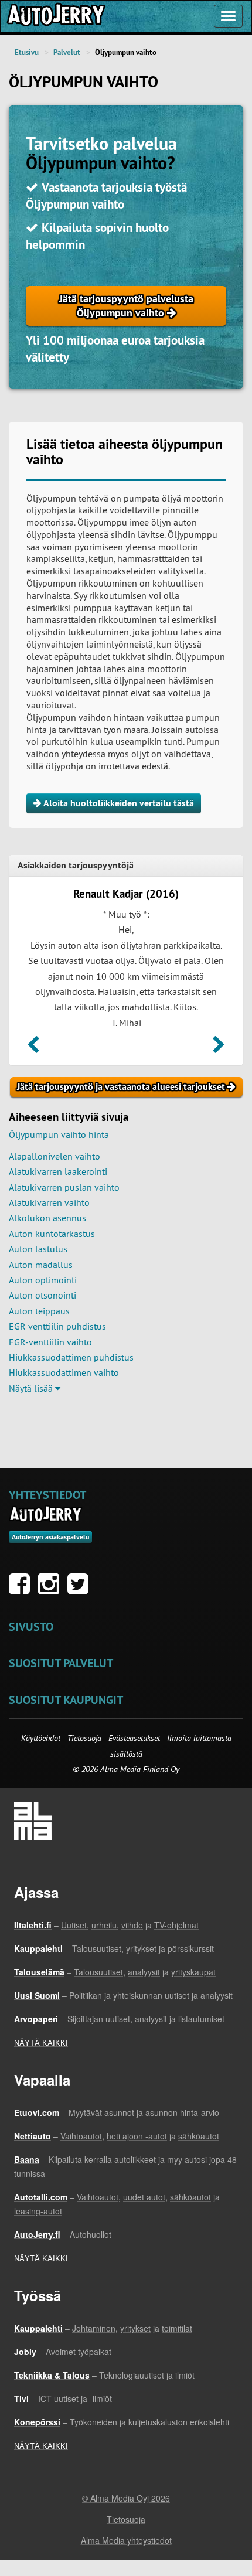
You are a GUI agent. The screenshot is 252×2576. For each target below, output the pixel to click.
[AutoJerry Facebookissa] (22, 1590)
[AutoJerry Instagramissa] (52, 1590)
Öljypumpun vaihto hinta (59, 1134)
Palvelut (67, 52)
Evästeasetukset (134, 1738)
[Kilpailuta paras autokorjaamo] (55, 16)
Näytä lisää (32, 1388)
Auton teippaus (39, 1311)
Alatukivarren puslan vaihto (64, 1187)
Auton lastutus (38, 1249)
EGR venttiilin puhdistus (57, 1326)
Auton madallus (41, 1265)
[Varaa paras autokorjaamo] (46, 1514)
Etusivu (27, 52)
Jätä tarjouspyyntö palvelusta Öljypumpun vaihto (126, 306)
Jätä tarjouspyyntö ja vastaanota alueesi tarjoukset (122, 1087)
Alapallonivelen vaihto (55, 1156)
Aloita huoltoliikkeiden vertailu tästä (118, 803)
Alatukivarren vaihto (49, 1202)
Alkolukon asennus (47, 1218)
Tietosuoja (84, 1738)
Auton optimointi (43, 1280)
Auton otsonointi (42, 1295)
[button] (33, 1048)
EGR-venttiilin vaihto (50, 1342)
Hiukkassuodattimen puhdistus (71, 1357)
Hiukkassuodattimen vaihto (64, 1372)
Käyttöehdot (42, 1738)
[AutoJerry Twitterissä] (81, 1590)
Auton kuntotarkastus (52, 1234)
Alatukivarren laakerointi (58, 1171)
